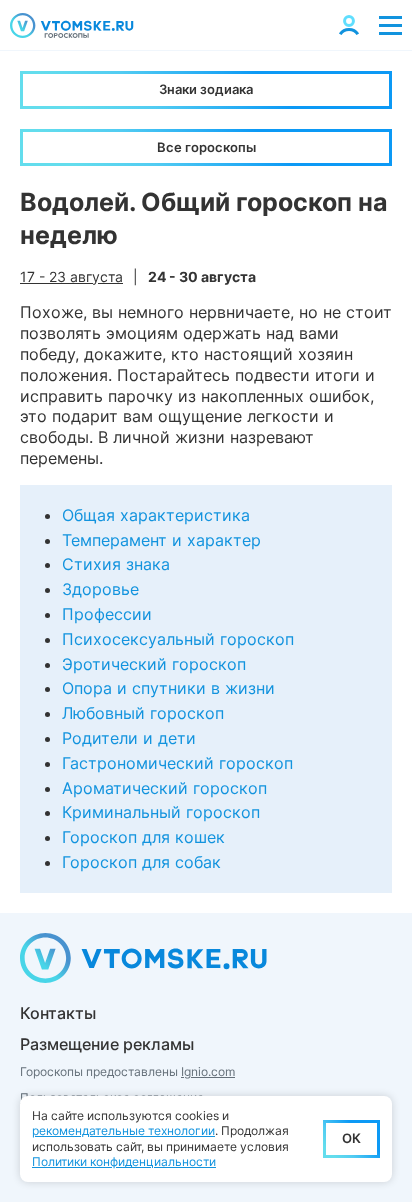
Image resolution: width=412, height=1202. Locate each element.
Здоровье (100, 589)
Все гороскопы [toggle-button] (206, 147)
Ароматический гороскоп (164, 788)
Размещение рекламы (107, 1044)
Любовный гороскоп (143, 713)
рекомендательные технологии (123, 1130)
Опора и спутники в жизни (168, 688)
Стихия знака (116, 564)
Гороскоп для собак (141, 862)
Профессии (107, 614)
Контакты (58, 1013)
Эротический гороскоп (154, 664)
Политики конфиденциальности (124, 1161)
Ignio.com (208, 1071)
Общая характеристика (156, 515)
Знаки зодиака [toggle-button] (206, 89)
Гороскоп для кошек (143, 837)
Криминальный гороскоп (161, 812)
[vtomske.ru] (72, 25)
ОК (351, 1138)
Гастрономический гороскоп (177, 763)
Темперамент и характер (161, 540)
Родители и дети (129, 738)
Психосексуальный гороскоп (178, 639)
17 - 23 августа (71, 276)
